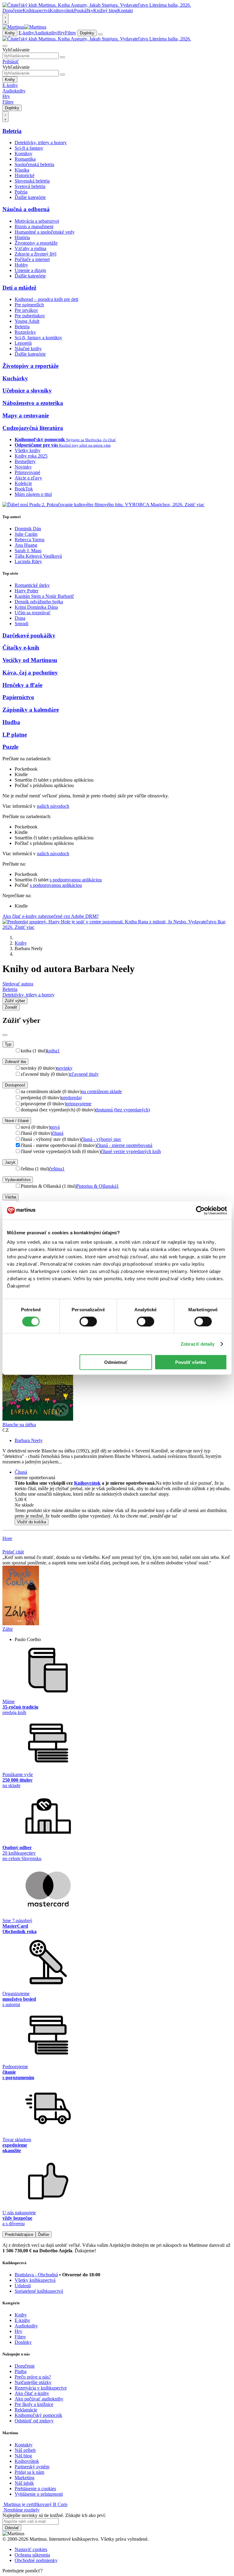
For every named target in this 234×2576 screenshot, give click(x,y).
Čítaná (21, 1472)
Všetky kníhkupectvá (35, 2280)
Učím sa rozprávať (33, 613)
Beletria (12, 131)
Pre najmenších (29, 305)
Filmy (71, 33)
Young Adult (27, 321)
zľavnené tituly (84, 1074)
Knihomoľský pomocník (38, 2415)
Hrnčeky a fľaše (22, 685)
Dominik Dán (28, 529)
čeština (57, 1169)
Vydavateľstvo (18, 1180)
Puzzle (10, 747)
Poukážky (84, 10)
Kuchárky (15, 378)
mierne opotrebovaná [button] (35, 1478)
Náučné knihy (28, 349)
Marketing (25, 2478)
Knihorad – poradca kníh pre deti (46, 299)
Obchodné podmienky (36, 2560)
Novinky (23, 467)
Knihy (10, 33)
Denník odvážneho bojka (39, 602)
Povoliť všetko (191, 1362)
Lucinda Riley (28, 561)
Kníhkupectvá (36, 10)
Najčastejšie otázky (33, 2382)
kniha (53, 1051)
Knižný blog (105, 10)
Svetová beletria (30, 186)
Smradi (21, 624)
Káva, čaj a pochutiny (30, 673)
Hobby (21, 265)
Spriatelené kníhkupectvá (39, 2291)
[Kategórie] (100, 34)
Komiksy (23, 153)
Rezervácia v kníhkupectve (41, 2388)
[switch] (88, 1321)
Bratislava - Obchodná (36, 2275)
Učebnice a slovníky (27, 390)
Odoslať (12, 2528)
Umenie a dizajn (30, 270)
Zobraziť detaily (198, 1344)
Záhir (8, 1629)
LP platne (15, 735)
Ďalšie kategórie (30, 197)
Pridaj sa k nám (29, 2472)
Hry (61, 33)
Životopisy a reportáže (36, 243)
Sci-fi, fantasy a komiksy (38, 338)
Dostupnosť (15, 1085)
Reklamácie (26, 2410)
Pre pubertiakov (30, 316)
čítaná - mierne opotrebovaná (124, 1145)
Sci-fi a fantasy (29, 148)
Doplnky (87, 33)
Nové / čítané (17, 1121)
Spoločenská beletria (34, 164)
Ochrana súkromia (32, 2555)
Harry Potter (27, 591)
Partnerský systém (32, 2467)
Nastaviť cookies (31, 2549)
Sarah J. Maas (28, 551)
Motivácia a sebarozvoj (37, 221)
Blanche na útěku (19, 1425)
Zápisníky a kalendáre (31, 710)
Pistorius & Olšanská (97, 1186)
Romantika (25, 159)
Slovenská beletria (32, 181)
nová (55, 1127)
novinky (65, 1068)
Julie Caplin (26, 534)
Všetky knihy (28, 450)
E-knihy (26, 33)
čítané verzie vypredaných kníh (131, 1151)
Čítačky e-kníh (21, 648)
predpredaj (71, 1098)
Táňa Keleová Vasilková (38, 556)
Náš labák (24, 2483)
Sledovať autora (18, 984)
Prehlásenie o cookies (35, 2489)
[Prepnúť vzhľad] (5, 19)
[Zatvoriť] (5, 1035)
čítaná (58, 1133)
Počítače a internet (32, 259)
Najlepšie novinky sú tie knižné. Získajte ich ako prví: (54, 2515)
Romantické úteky (32, 585)
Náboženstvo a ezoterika (33, 403)
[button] (123, 1505)
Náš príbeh (25, 2450)
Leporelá (23, 343)
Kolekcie (23, 483)
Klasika (22, 170)
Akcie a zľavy (28, 478)
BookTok (24, 489)
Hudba (11, 722)
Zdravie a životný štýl (35, 254)
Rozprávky (25, 332)
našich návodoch (53, 806)
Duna (20, 618)
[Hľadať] (62, 57)
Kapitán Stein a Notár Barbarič (44, 596)
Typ (8, 1044)
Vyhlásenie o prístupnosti (39, 2494)
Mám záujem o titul (33, 494)
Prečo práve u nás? (33, 2377)
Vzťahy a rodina (30, 248)
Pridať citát (13, 1552)
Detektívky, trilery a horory (41, 143)
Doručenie (12, 10)
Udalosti (23, 2286)
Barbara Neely (29, 1440)
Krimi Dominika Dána (36, 607)
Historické (25, 175)
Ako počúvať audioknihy (39, 2399)
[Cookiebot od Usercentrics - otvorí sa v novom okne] (200, 1210)
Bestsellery (25, 461)
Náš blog (23, 2456)
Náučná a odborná (26, 209)
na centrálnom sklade (102, 1091)
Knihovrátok (62, 10)
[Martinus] (24, 27)
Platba (21, 2371)
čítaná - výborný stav (101, 1139)
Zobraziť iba (15, 1062)
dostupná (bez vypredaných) (123, 1110)
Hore (7, 1538)
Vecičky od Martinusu (30, 660)
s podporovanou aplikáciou (76, 880)
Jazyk (10, 1162)
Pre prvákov (26, 310)
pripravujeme (79, 1104)
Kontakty (24, 2445)
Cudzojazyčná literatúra (33, 428)
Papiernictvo (18, 697)
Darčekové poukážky (29, 635)
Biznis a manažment (34, 227)
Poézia (21, 192)
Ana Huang (26, 545)
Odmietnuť (116, 1362)
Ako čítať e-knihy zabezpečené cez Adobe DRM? (51, 916)
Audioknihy (46, 33)
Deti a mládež (19, 288)
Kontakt (125, 10)
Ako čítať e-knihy (32, 2393)
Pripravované (27, 472)
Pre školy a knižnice (34, 2404)
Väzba (11, 1197)
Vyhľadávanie (16, 50)
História (22, 237)
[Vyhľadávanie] (5, 46)
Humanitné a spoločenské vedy (45, 232)
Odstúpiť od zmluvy (34, 2421)
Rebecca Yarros (30, 540)
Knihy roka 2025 (31, 456)
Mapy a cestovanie (26, 415)
